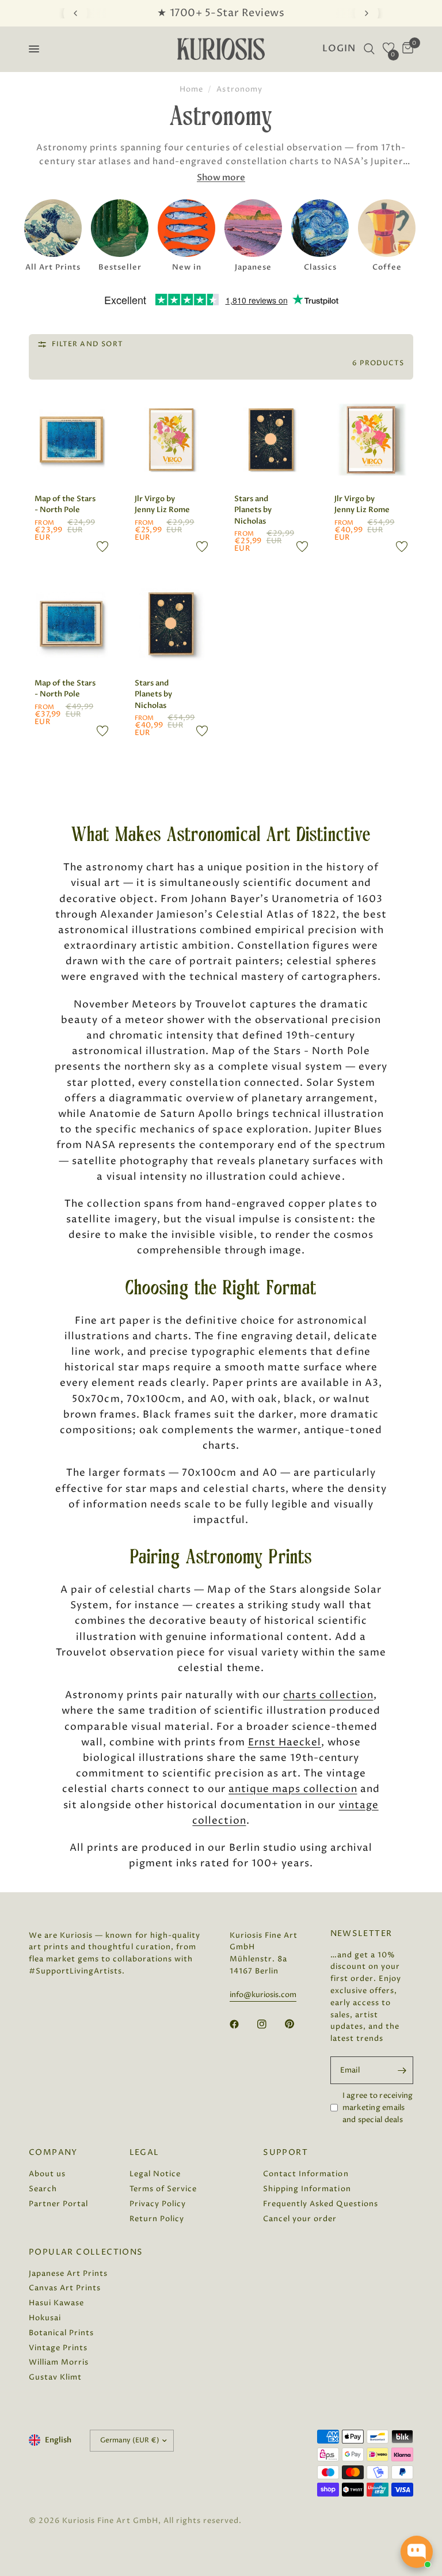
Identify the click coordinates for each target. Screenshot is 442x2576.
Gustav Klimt (55, 2377)
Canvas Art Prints (65, 2288)
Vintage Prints (58, 2348)
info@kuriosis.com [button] (263, 1995)
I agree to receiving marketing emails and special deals (378, 2108)
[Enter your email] (402, 2070)
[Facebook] (242, 2024)
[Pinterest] (298, 2024)
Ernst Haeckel (285, 1742)
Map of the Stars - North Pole (65, 505)
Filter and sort (87, 344)
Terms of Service (163, 2189)
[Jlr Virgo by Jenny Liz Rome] (172, 440)
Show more (221, 178)
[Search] (369, 49)
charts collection (328, 1695)
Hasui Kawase (56, 2303)
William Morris (59, 2362)
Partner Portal (58, 2204)
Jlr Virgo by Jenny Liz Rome (162, 505)
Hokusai (45, 2318)
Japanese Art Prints (68, 2274)
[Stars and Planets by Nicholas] (271, 440)
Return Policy (157, 2219)
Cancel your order (300, 2219)
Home (191, 89)
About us (47, 2174)
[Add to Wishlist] (102, 547)
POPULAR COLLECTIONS (86, 2252)
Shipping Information (307, 2189)
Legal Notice (155, 2174)
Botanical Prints (61, 2333)
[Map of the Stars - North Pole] (71, 440)
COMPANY (53, 2153)
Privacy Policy (158, 2204)
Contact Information (306, 2174)
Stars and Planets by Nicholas (253, 510)
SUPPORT (285, 2153)
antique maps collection (293, 1789)
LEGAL (144, 2153)
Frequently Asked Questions (321, 2204)
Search (43, 2189)
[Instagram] (270, 2024)
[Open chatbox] (417, 2552)
